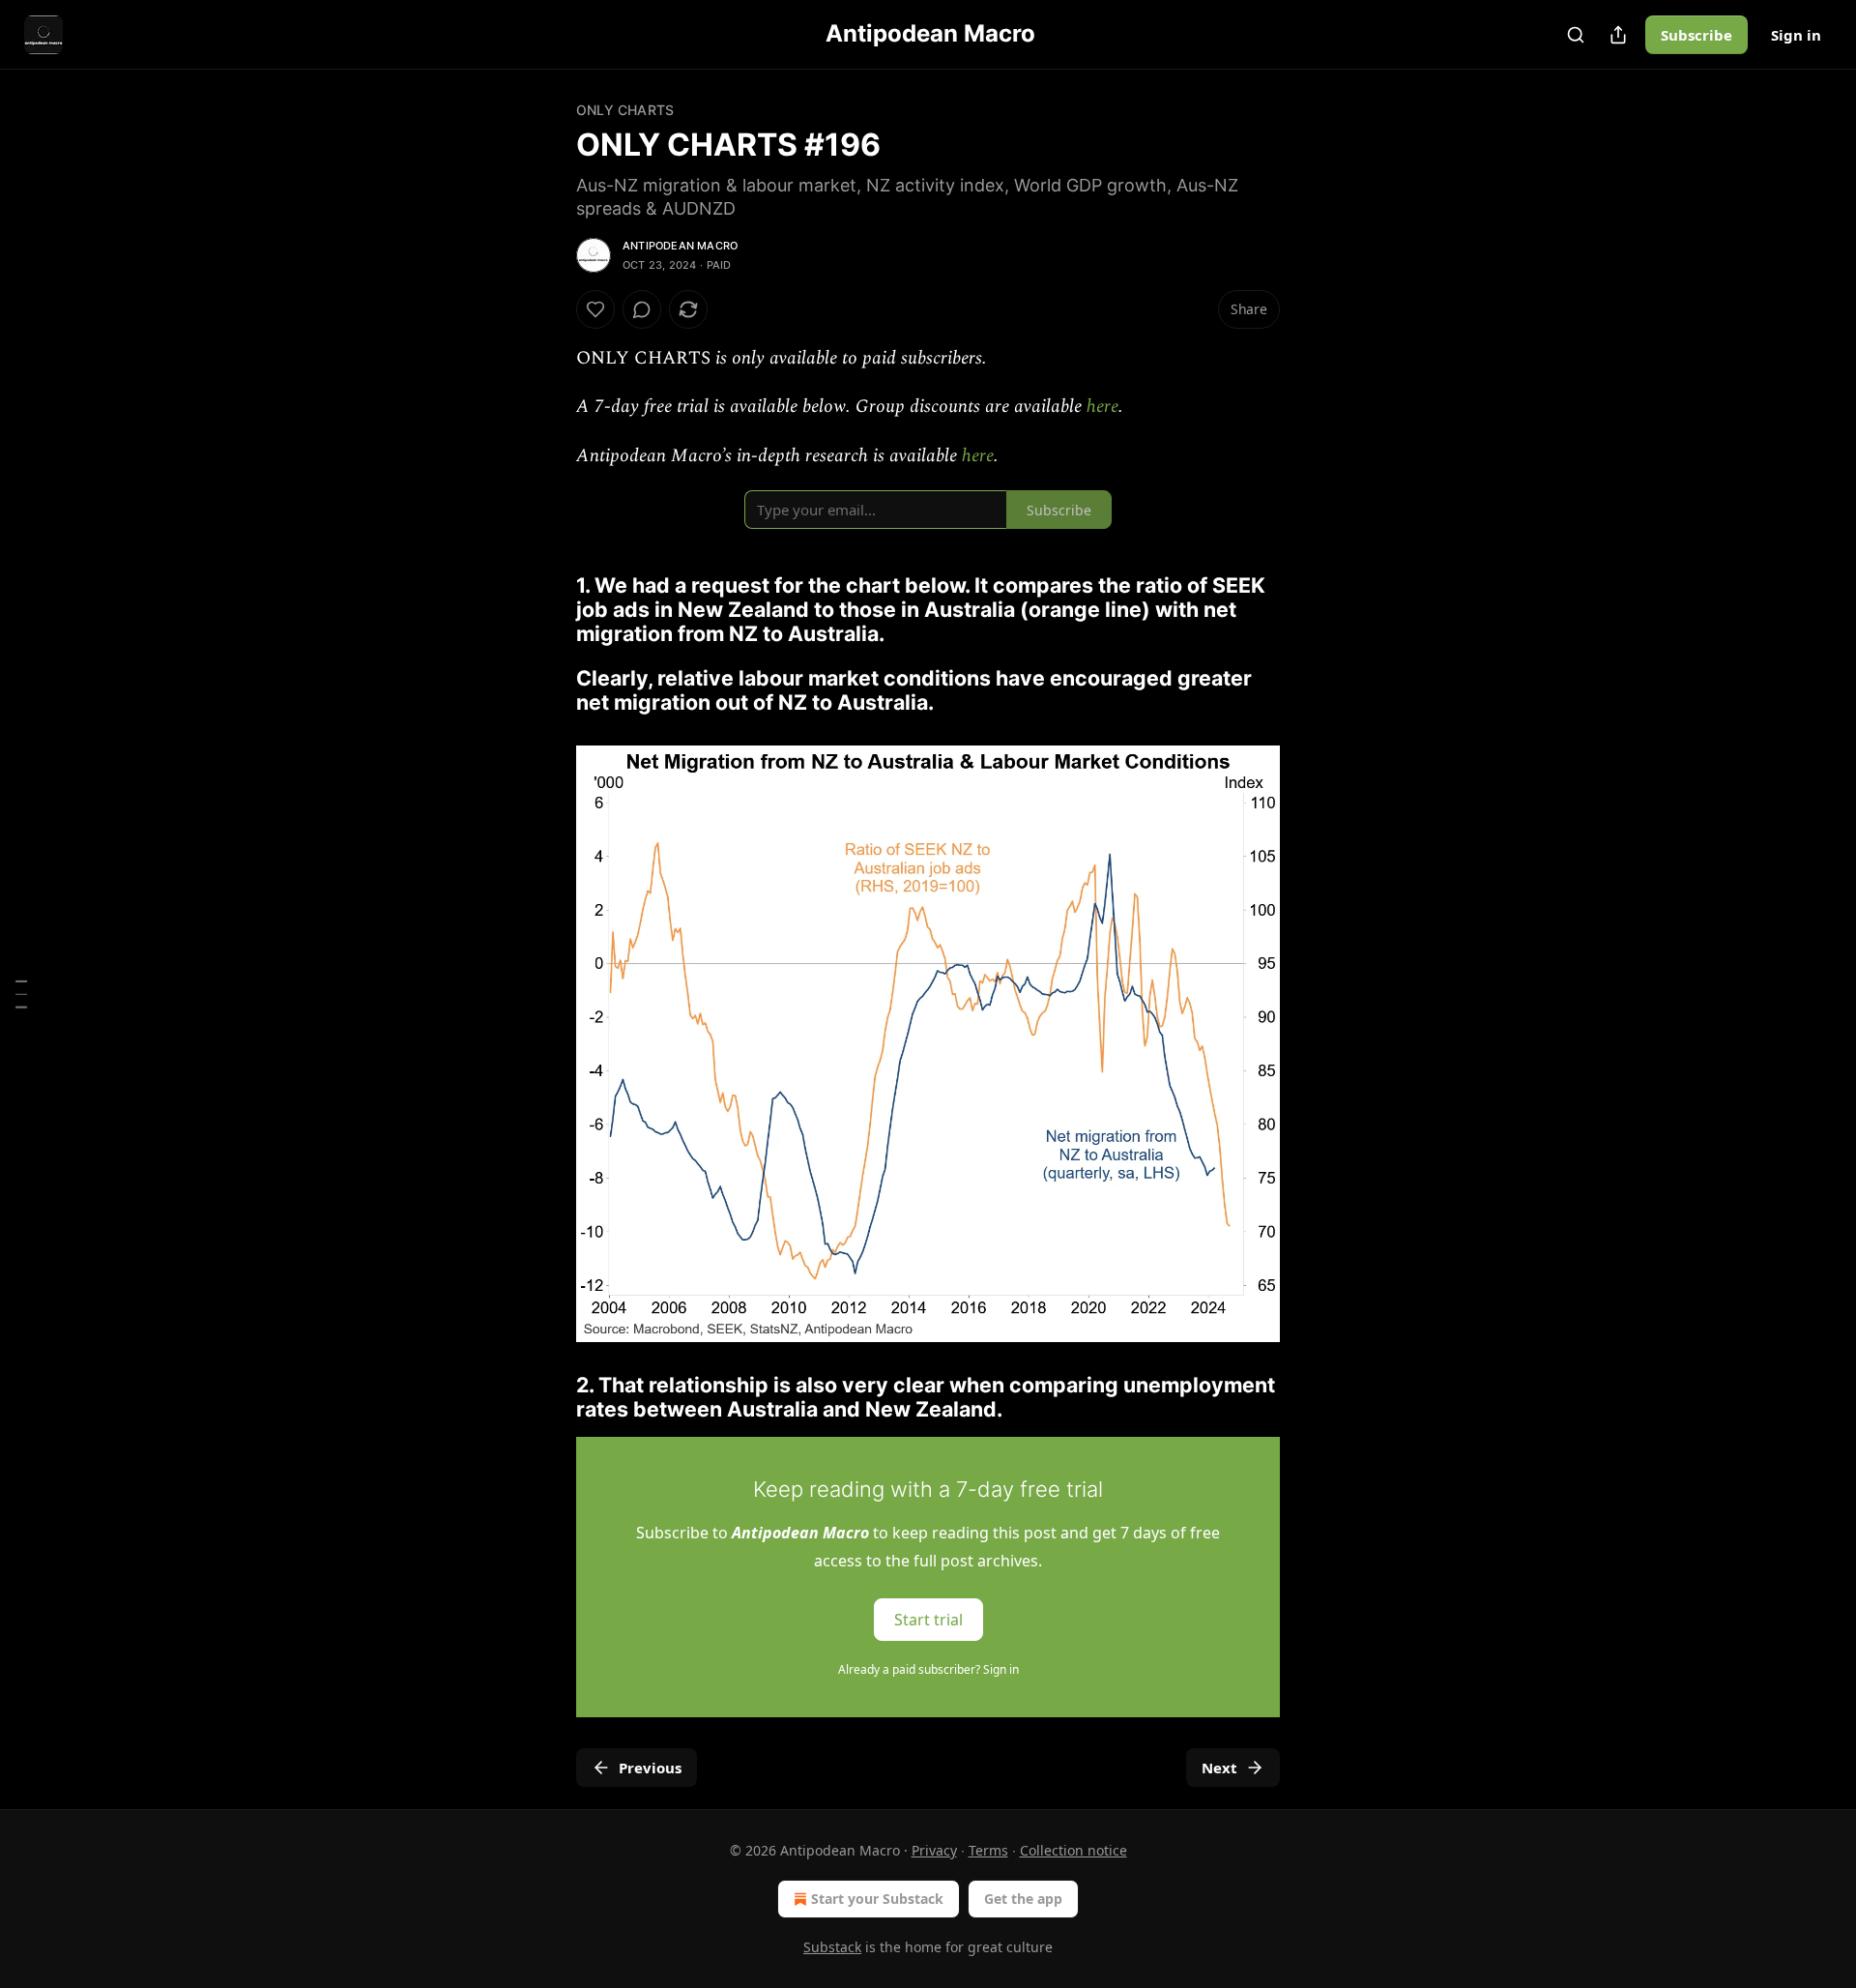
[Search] (1576, 35)
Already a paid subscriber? (928, 1669)
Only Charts (625, 110)
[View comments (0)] (642, 309)
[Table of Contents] (21, 994)
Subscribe (1696, 35)
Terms (988, 1850)
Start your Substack (877, 1899)
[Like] (595, 309)
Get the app (1023, 1899)
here (1102, 407)
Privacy (934, 1850)
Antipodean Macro (680, 246)
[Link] (549, 598)
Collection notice (1073, 1850)
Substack (832, 1947)
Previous (650, 1768)
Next (1219, 1768)
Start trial (928, 1619)
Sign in (1796, 35)
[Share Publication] (1618, 35)
